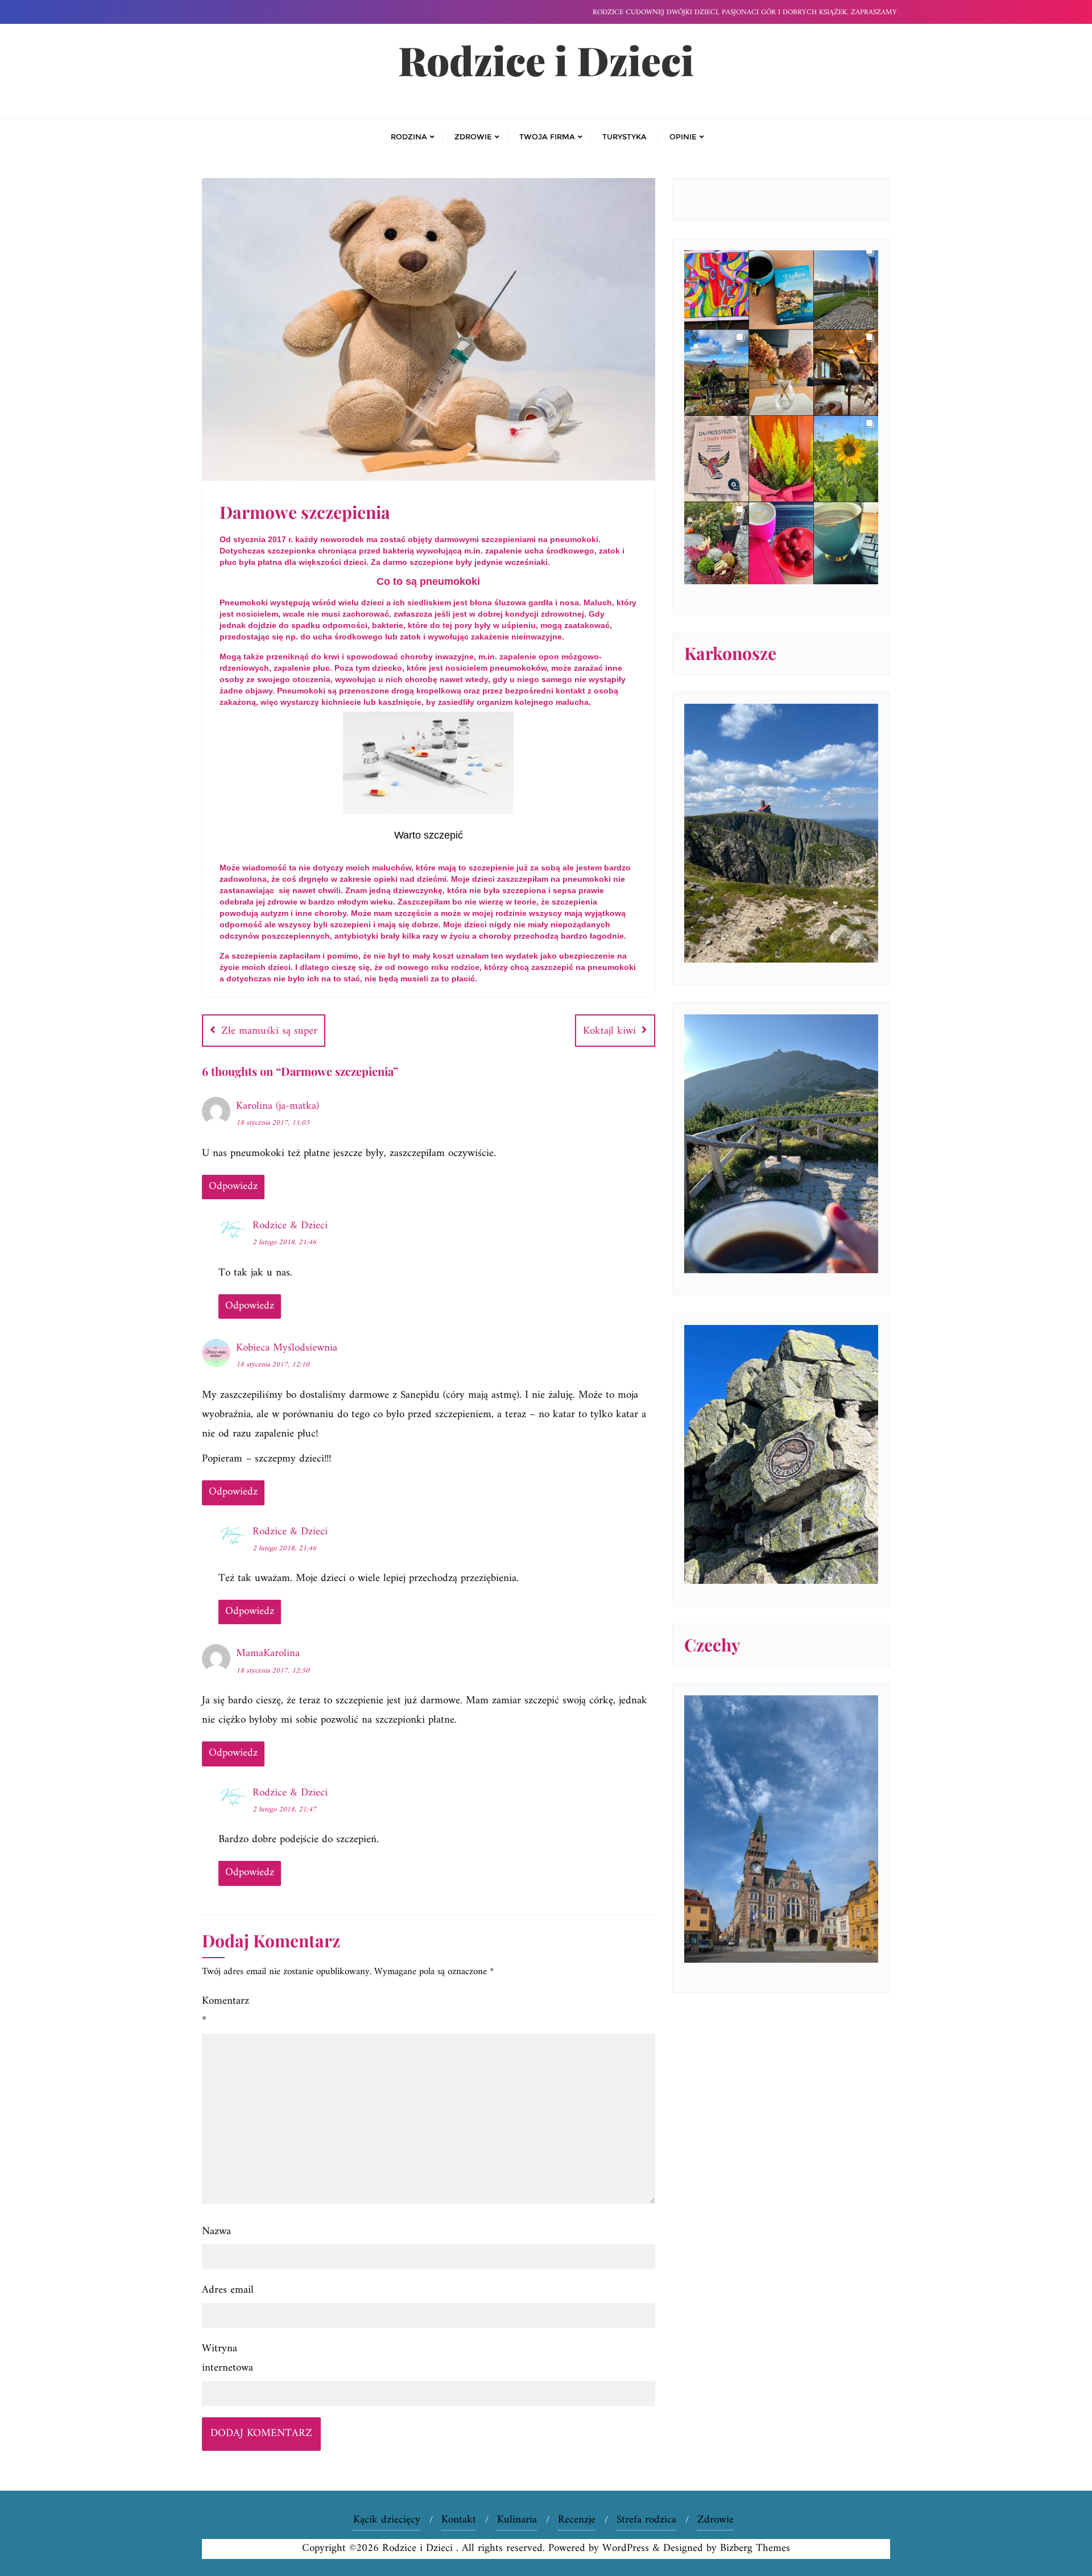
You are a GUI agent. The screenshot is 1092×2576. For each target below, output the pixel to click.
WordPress (626, 2548)
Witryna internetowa (227, 2358)
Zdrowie (715, 2520)
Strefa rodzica (646, 2520)
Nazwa (216, 2232)
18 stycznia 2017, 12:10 (273, 1365)
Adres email (228, 2290)
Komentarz (226, 2011)
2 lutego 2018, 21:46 (284, 1242)
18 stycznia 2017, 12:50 (273, 1671)
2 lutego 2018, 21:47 (284, 1809)
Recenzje (577, 2520)
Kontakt (459, 2520)
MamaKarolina (268, 1654)
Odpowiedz (233, 1186)
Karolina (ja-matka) (278, 1106)
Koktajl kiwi (609, 1031)
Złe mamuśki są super (269, 1031)
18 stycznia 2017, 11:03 (273, 1123)
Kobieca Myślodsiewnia (287, 1348)
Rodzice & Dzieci (290, 1226)
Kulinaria (517, 2520)
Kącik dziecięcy (387, 2520)
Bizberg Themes (755, 2548)
